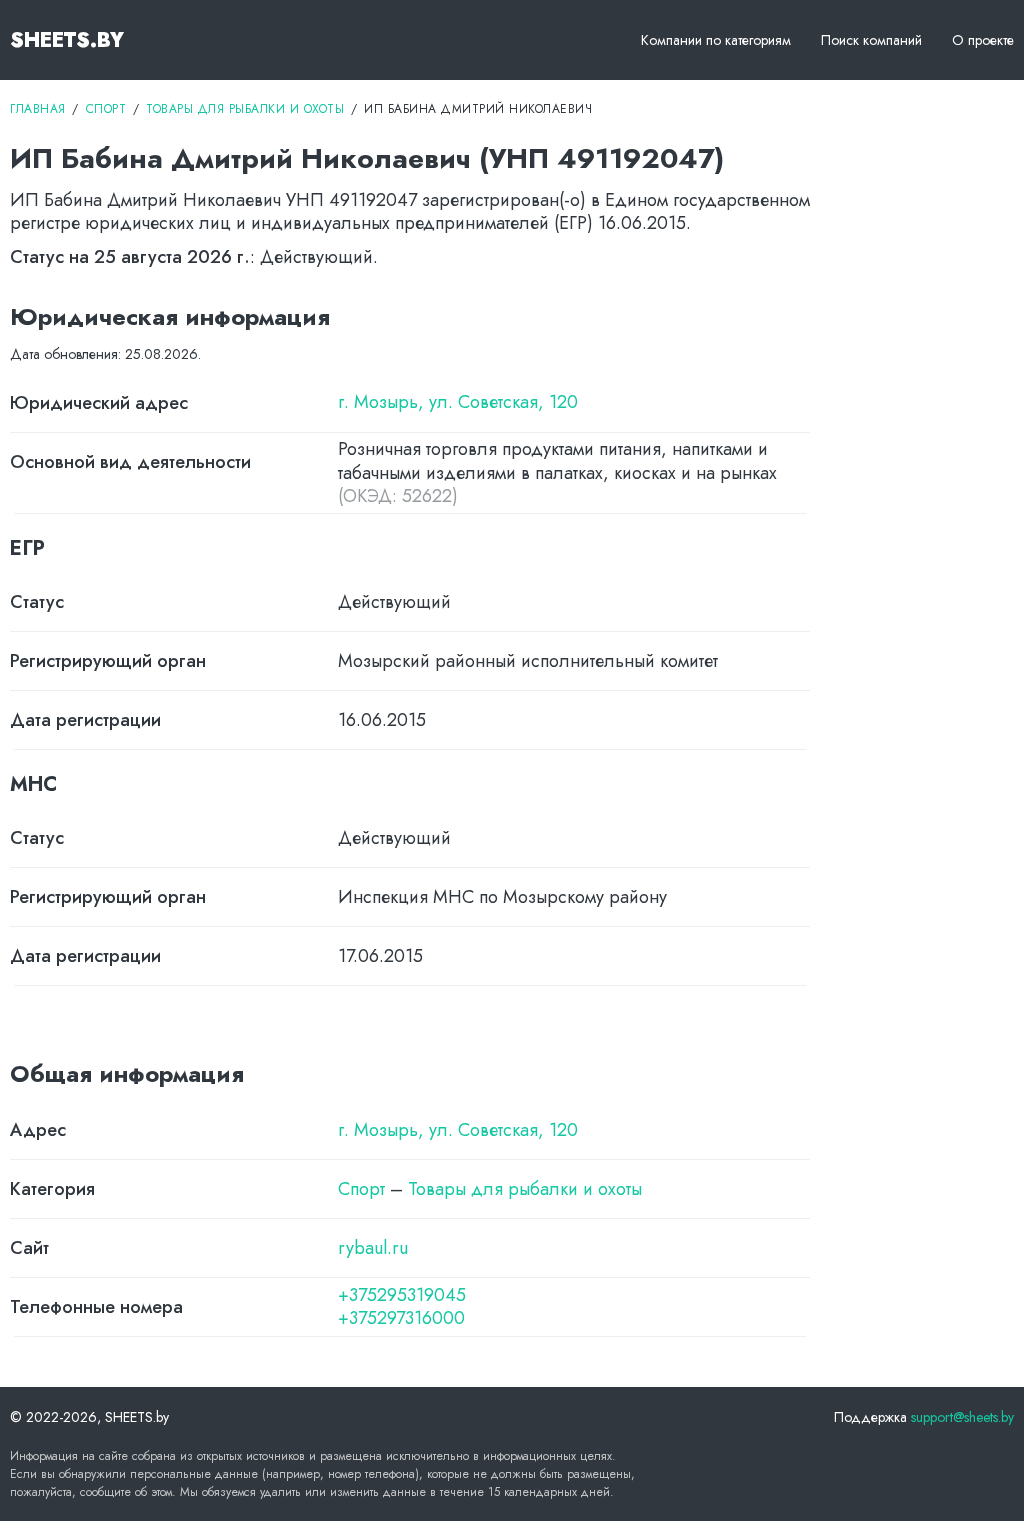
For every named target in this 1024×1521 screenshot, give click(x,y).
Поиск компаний (871, 40)
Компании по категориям (716, 40)
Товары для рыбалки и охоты (525, 1189)
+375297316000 (401, 1318)
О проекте (983, 40)
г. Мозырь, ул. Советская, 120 (458, 402)
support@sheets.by (962, 1417)
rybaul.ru (373, 1248)
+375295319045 (402, 1295)
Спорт (361, 1189)
